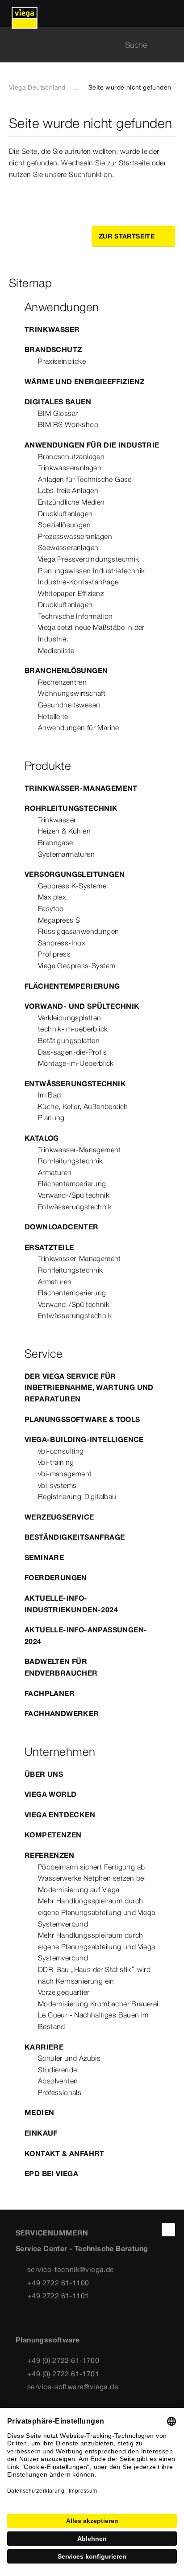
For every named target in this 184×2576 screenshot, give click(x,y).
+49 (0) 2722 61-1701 (63, 2374)
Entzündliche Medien (71, 502)
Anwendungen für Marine (79, 727)
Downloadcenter (62, 1227)
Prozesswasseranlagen (75, 536)
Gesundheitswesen (69, 705)
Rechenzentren (62, 682)
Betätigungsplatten (69, 1040)
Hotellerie (53, 716)
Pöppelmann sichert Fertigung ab (91, 1867)
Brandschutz (53, 349)
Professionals (60, 2092)
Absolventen (58, 2081)
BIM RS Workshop (68, 424)
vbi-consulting (61, 1451)
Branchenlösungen (66, 670)
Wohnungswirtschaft (72, 693)
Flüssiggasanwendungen (78, 931)
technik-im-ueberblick (73, 1029)
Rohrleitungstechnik (71, 808)
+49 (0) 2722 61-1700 (63, 2360)
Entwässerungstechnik (75, 1084)
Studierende (57, 2070)
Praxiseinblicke (62, 361)
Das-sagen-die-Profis (72, 1052)
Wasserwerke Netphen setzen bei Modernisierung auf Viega (92, 1884)
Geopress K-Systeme (72, 886)
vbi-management (65, 1474)
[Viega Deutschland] (25, 13)
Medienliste (56, 650)
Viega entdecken (60, 1815)
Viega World (50, 1794)
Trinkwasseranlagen (70, 468)
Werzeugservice (59, 1517)
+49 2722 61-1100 (58, 2283)
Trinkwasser (52, 329)
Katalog (42, 1138)
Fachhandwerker (62, 1713)
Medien (39, 2112)
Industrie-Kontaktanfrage (78, 582)
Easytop (51, 908)
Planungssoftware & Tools (82, 1419)
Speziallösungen (64, 525)
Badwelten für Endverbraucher (61, 1667)
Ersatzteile (49, 1247)
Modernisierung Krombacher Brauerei (98, 2004)
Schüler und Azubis (69, 2058)
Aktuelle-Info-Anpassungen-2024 (86, 1635)
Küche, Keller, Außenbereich (83, 1106)
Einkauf (41, 2133)
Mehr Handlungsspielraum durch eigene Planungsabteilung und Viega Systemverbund (97, 1912)
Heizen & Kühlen (64, 831)
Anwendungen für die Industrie (92, 445)
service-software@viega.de (73, 2387)
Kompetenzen (53, 1835)
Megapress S (59, 920)
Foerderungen (56, 1578)
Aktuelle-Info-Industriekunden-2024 (71, 1604)
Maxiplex (52, 897)
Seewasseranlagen (68, 547)
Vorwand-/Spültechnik (74, 1195)
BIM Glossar (58, 413)
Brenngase (56, 842)
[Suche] (170, 45)
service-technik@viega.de (71, 2269)
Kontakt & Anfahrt (65, 2153)
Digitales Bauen (58, 402)
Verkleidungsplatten (70, 1018)
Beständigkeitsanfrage (75, 1537)
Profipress (54, 954)
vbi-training (56, 1462)
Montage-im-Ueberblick (76, 1063)
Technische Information (75, 616)
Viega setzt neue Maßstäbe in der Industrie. (91, 633)
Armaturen (55, 1172)
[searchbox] (84, 45)
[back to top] (168, 2230)
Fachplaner (50, 1693)
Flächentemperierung (72, 986)
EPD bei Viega (51, 2173)
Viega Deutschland (37, 87)
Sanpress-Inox (62, 943)
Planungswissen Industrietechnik (91, 571)
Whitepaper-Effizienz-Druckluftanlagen (72, 599)
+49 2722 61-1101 (58, 2296)
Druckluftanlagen (65, 514)
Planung (51, 1117)
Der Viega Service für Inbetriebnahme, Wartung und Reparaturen (89, 1387)
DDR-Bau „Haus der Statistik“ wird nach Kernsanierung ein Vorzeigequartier (94, 1981)
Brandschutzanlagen (71, 456)
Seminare (44, 1557)
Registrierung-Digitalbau (77, 1496)
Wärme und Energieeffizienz (84, 382)
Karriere (44, 2047)
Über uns (44, 1774)
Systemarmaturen (66, 854)
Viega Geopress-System (77, 965)
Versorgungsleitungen (75, 874)
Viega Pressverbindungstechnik (89, 559)
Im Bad (49, 1095)
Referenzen (49, 1855)
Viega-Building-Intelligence (84, 1439)
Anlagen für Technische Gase (85, 479)
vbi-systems (57, 1485)
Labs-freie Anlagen (68, 490)
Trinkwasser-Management (81, 788)
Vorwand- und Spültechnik (82, 1006)
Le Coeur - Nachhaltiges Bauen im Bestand (93, 2021)
